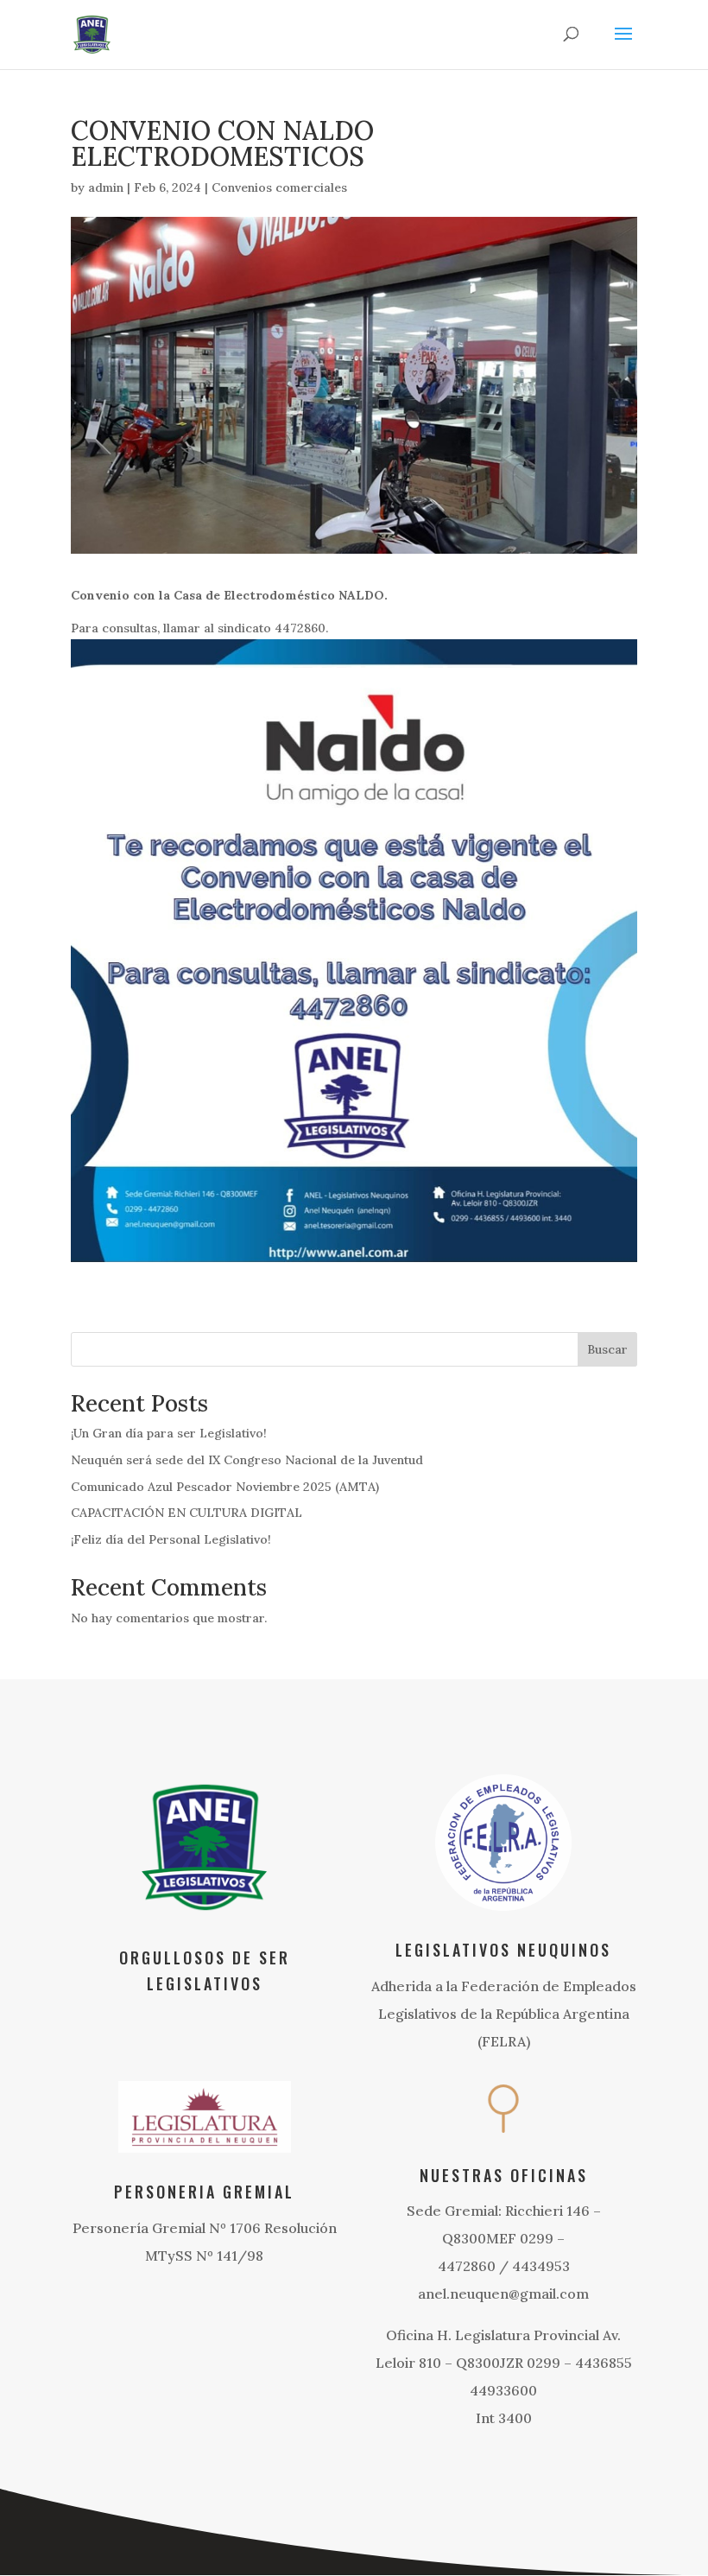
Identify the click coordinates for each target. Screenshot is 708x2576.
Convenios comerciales (279, 187)
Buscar (607, 1349)
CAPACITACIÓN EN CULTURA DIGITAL (186, 1513)
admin (106, 187)
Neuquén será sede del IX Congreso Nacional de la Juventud (247, 1460)
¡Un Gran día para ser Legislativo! (169, 1433)
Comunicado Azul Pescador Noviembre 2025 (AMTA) (225, 1487)
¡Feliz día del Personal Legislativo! (171, 1539)
